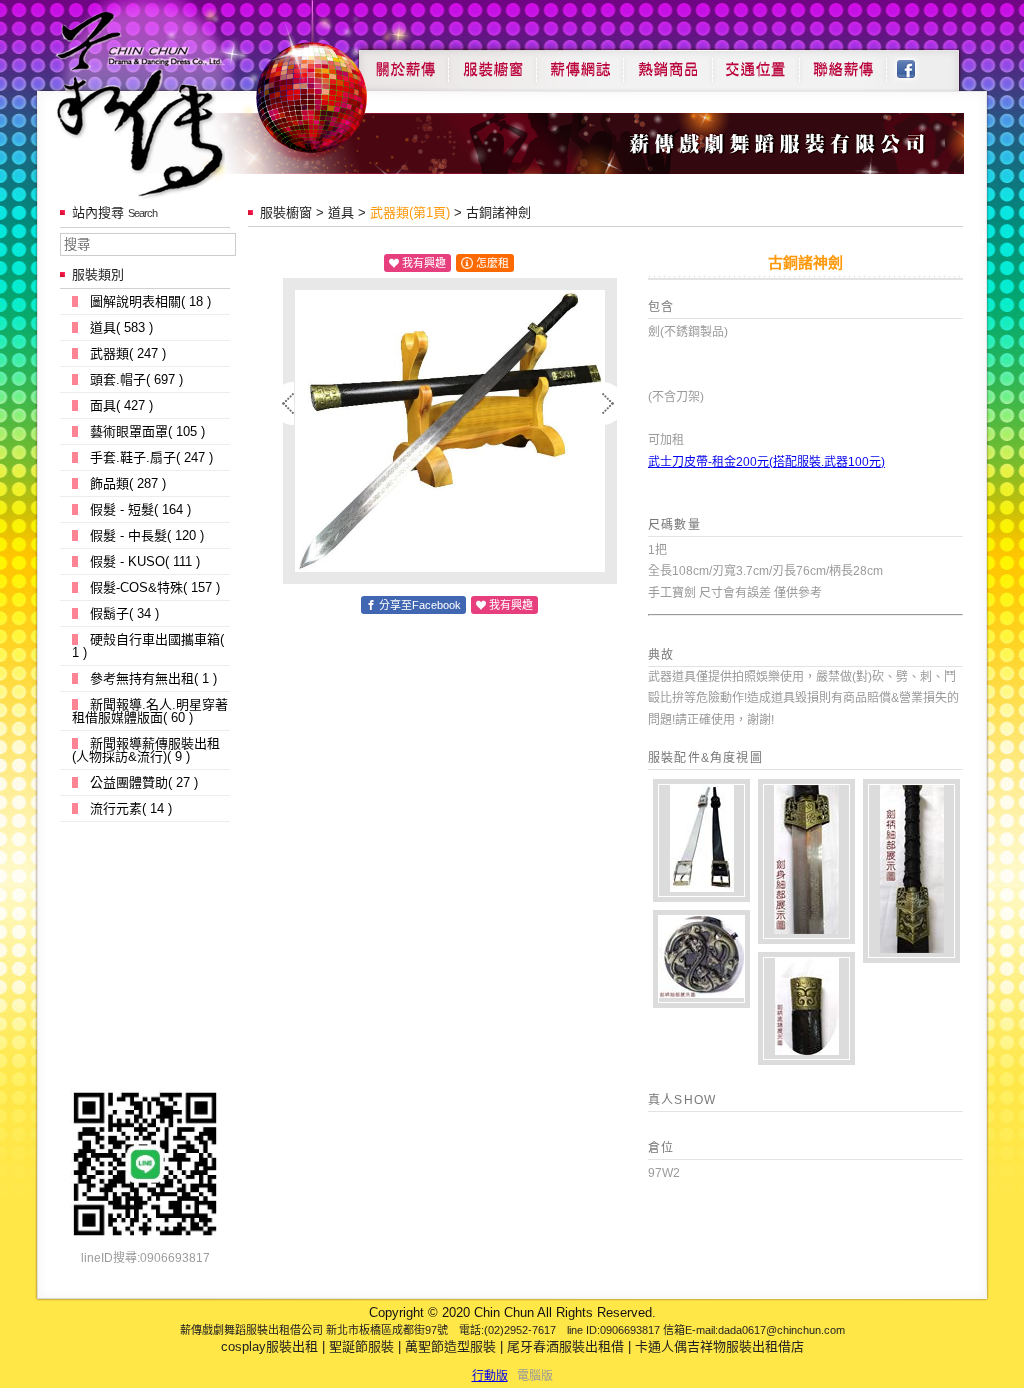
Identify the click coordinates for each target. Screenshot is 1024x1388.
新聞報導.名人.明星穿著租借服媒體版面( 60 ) (150, 711)
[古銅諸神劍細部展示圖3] (911, 871)
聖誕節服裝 (361, 1346)
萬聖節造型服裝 (450, 1346)
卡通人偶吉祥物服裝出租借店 (719, 1346)
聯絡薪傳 (844, 62)
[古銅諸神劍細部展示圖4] (806, 861)
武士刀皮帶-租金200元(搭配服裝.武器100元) (766, 462)
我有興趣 (424, 263)
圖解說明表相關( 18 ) (150, 301)
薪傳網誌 (580, 62)
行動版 (490, 1376)
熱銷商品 (668, 62)
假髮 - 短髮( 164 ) (140, 509)
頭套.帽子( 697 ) (136, 379)
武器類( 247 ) (128, 353)
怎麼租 (492, 263)
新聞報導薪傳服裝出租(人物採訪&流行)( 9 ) (146, 750)
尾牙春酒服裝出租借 (565, 1346)
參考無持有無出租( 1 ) (153, 678)
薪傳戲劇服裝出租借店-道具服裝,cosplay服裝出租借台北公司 (178, 103)
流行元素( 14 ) (131, 808)
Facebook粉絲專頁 (916, 62)
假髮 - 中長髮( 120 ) (147, 535)
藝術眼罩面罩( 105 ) (147, 431)
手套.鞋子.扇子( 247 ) (151, 457)
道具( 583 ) (121, 327)
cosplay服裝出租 (269, 1346)
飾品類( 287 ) (128, 483)
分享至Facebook (420, 605)
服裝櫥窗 (492, 62)
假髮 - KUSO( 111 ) (145, 561)
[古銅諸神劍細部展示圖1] (806, 1008)
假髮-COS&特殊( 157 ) (155, 587)
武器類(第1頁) (410, 212)
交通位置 (756, 62)
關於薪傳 (403, 62)
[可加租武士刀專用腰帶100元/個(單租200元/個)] (701, 840)
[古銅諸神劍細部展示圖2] (701, 959)
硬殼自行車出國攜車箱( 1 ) (148, 646)
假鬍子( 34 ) (124, 613)
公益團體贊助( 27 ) (144, 782)
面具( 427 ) (121, 405)
